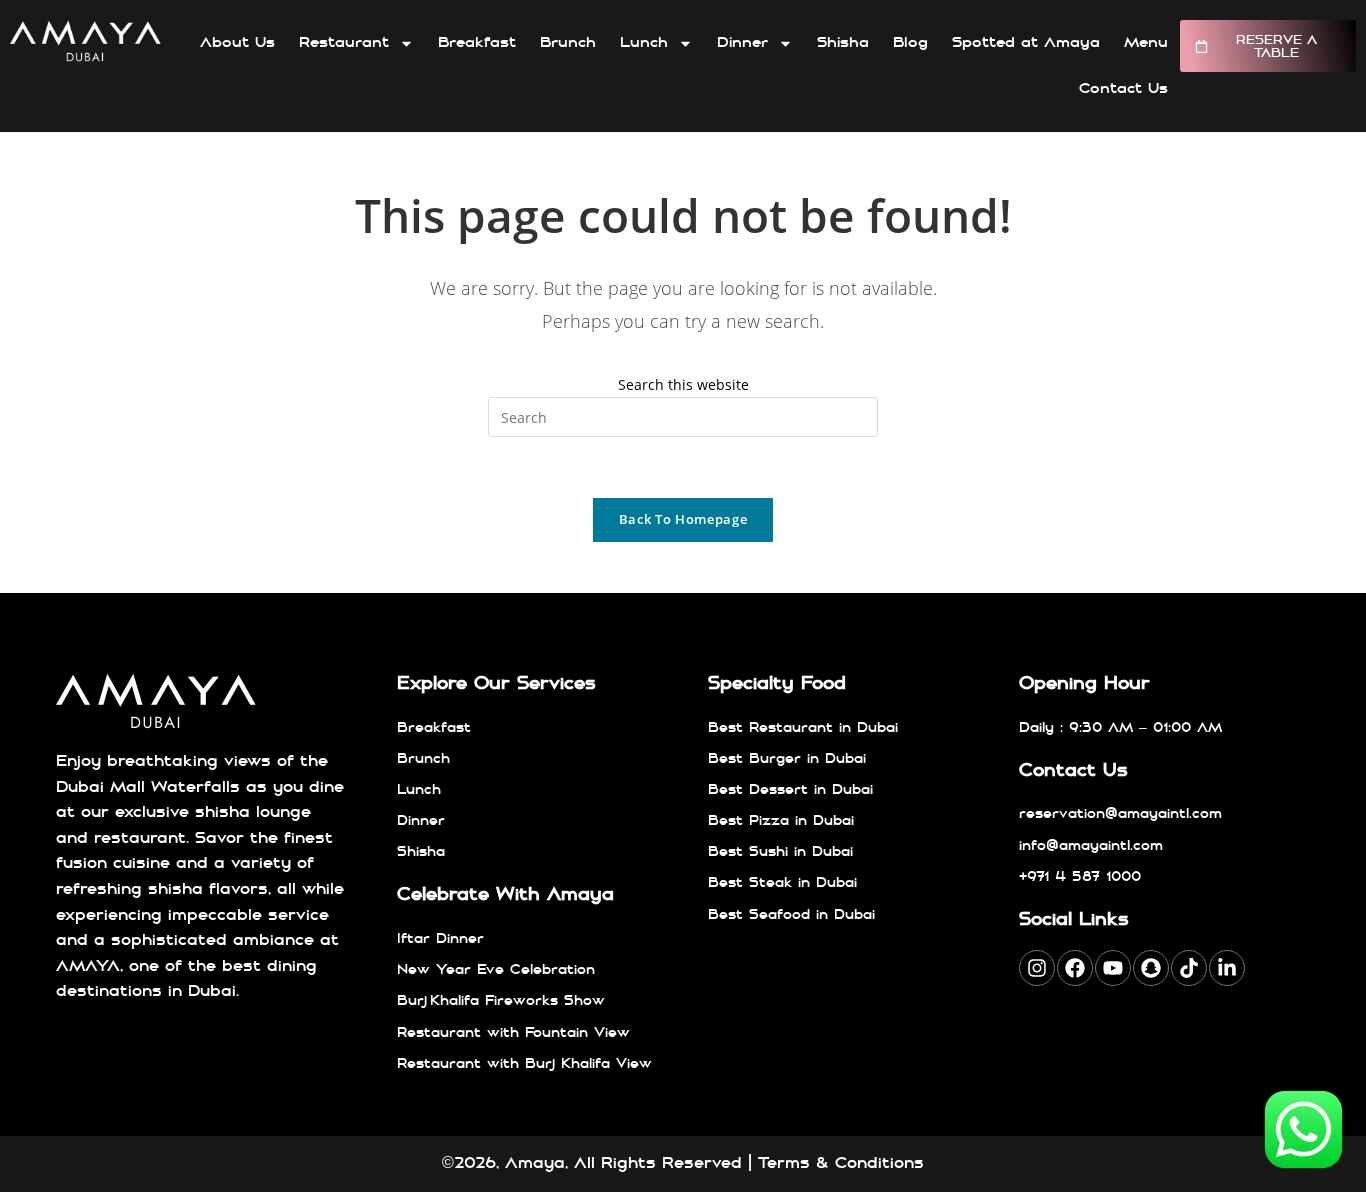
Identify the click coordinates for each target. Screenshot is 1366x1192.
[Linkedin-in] (1227, 968)
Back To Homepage (683, 519)
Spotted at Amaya (1026, 42)
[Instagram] (1037, 968)
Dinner (742, 42)
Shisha (843, 42)
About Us (237, 42)
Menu (1146, 42)
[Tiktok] (1189, 968)
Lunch (644, 42)
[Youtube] (1113, 968)
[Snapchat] (1151, 968)
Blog (910, 42)
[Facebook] (1075, 968)
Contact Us (1123, 88)
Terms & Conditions (841, 1163)
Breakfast (477, 42)
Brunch (568, 42)
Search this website (683, 384)
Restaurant (344, 42)
